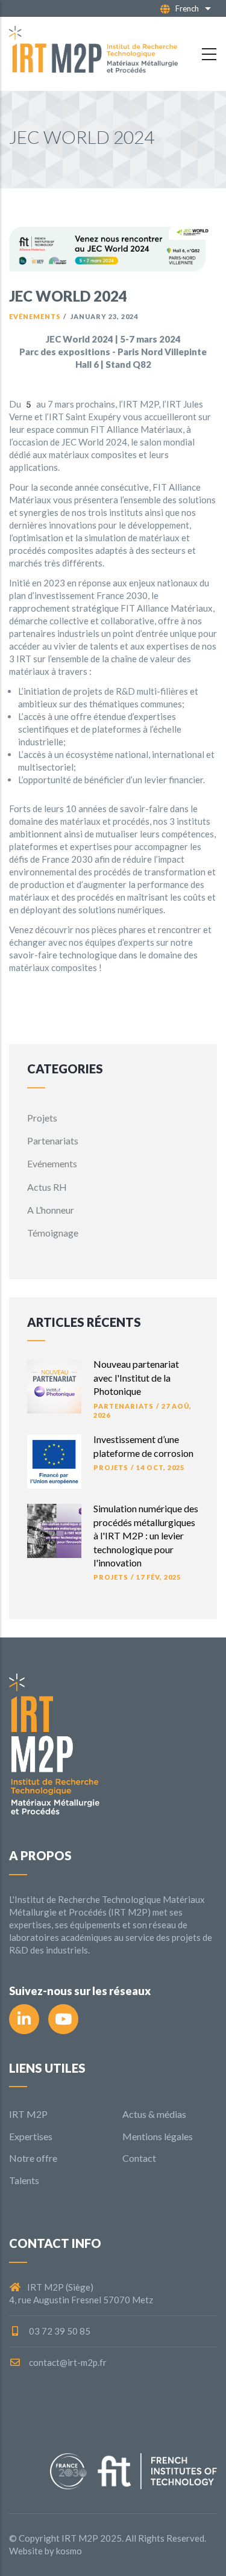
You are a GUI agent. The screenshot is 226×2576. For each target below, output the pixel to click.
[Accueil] (93, 54)
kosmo (69, 2551)
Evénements (35, 316)
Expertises (31, 2136)
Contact (139, 2158)
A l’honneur (51, 1210)
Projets (42, 1118)
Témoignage (53, 1233)
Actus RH (47, 1187)
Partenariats (53, 1141)
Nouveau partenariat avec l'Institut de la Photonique (136, 1377)
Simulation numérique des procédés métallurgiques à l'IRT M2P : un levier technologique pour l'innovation (146, 1535)
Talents (24, 2180)
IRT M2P (28, 2114)
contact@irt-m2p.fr (67, 2362)
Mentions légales (158, 2136)
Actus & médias (154, 2114)
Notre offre (33, 2158)
